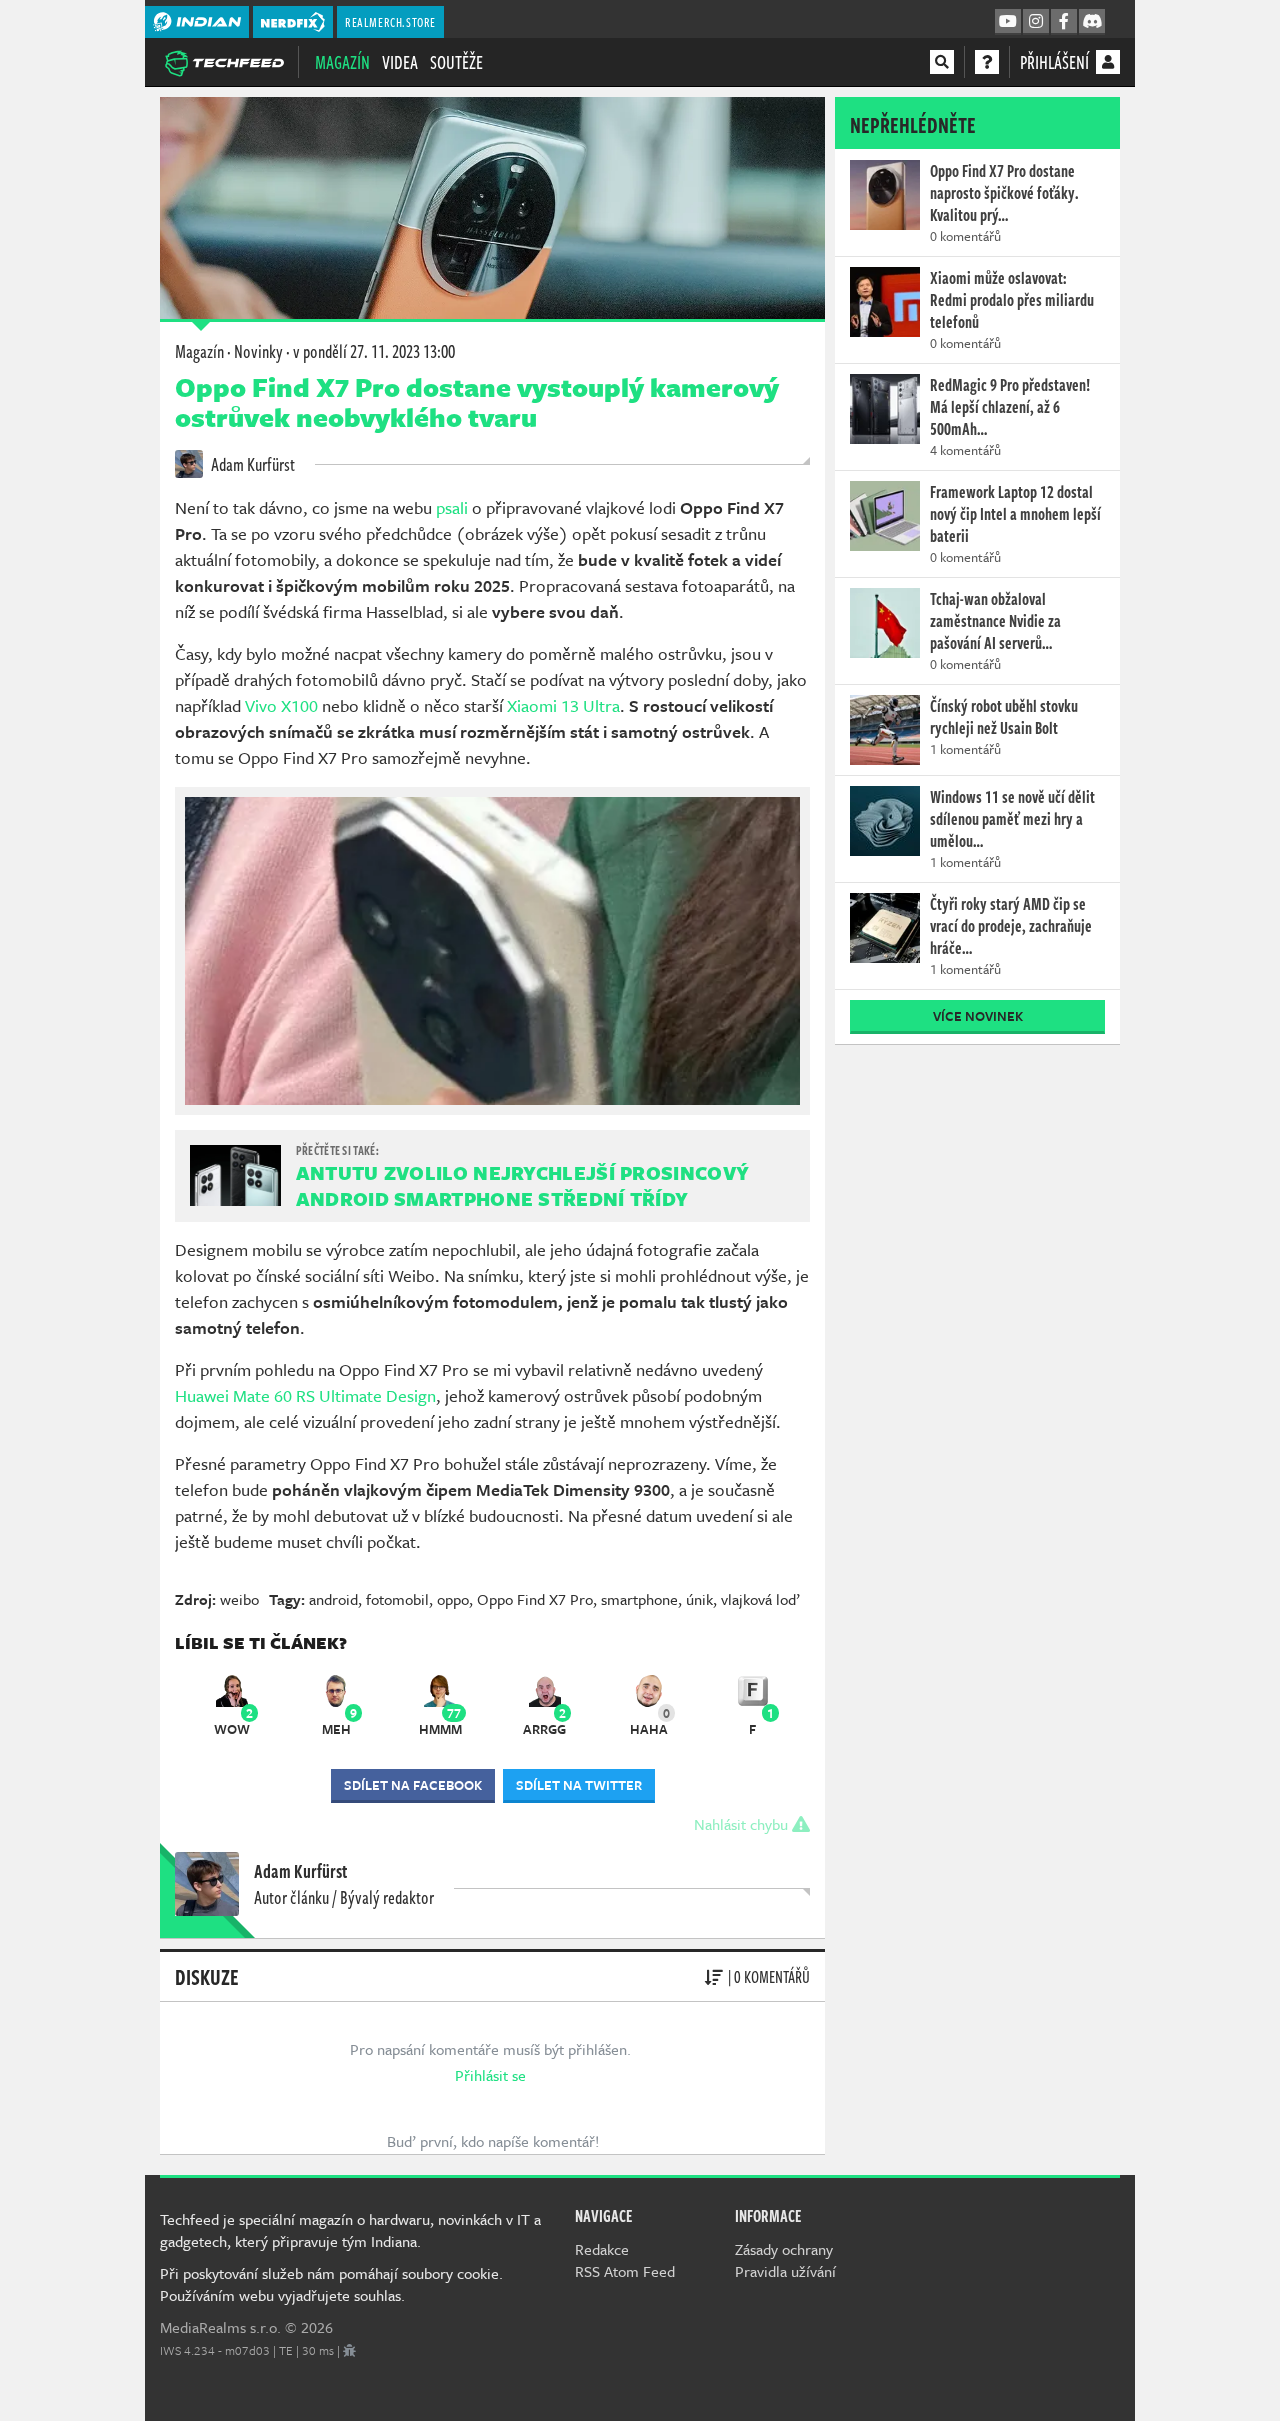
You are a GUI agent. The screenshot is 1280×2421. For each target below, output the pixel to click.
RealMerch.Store (390, 22)
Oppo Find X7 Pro (535, 1599)
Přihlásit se (490, 2075)
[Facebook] (1064, 22)
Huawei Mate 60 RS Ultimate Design (305, 1395)
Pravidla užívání (785, 2271)
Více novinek (978, 1016)
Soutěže (456, 62)
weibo (239, 1599)
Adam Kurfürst (251, 464)
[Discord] (1092, 22)
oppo (453, 1599)
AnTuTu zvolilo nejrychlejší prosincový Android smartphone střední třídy (522, 1185)
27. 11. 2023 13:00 (374, 351)
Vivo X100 (281, 705)
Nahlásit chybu (743, 1824)
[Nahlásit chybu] (349, 2350)
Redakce (602, 2249)
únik (699, 1599)
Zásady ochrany (784, 2249)
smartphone (639, 1599)
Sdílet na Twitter (579, 1785)
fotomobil (397, 1599)
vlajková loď (760, 1599)
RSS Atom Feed (625, 2271)
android (333, 1599)
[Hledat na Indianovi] (942, 62)
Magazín (342, 62)
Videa (400, 62)
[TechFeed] (224, 61)
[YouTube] (1008, 22)
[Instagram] (1036, 22)
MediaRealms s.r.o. (220, 2327)
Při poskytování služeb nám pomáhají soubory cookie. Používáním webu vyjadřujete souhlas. (331, 2284)
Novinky (258, 351)
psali (452, 507)
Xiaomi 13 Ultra (563, 705)
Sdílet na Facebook (413, 1785)
